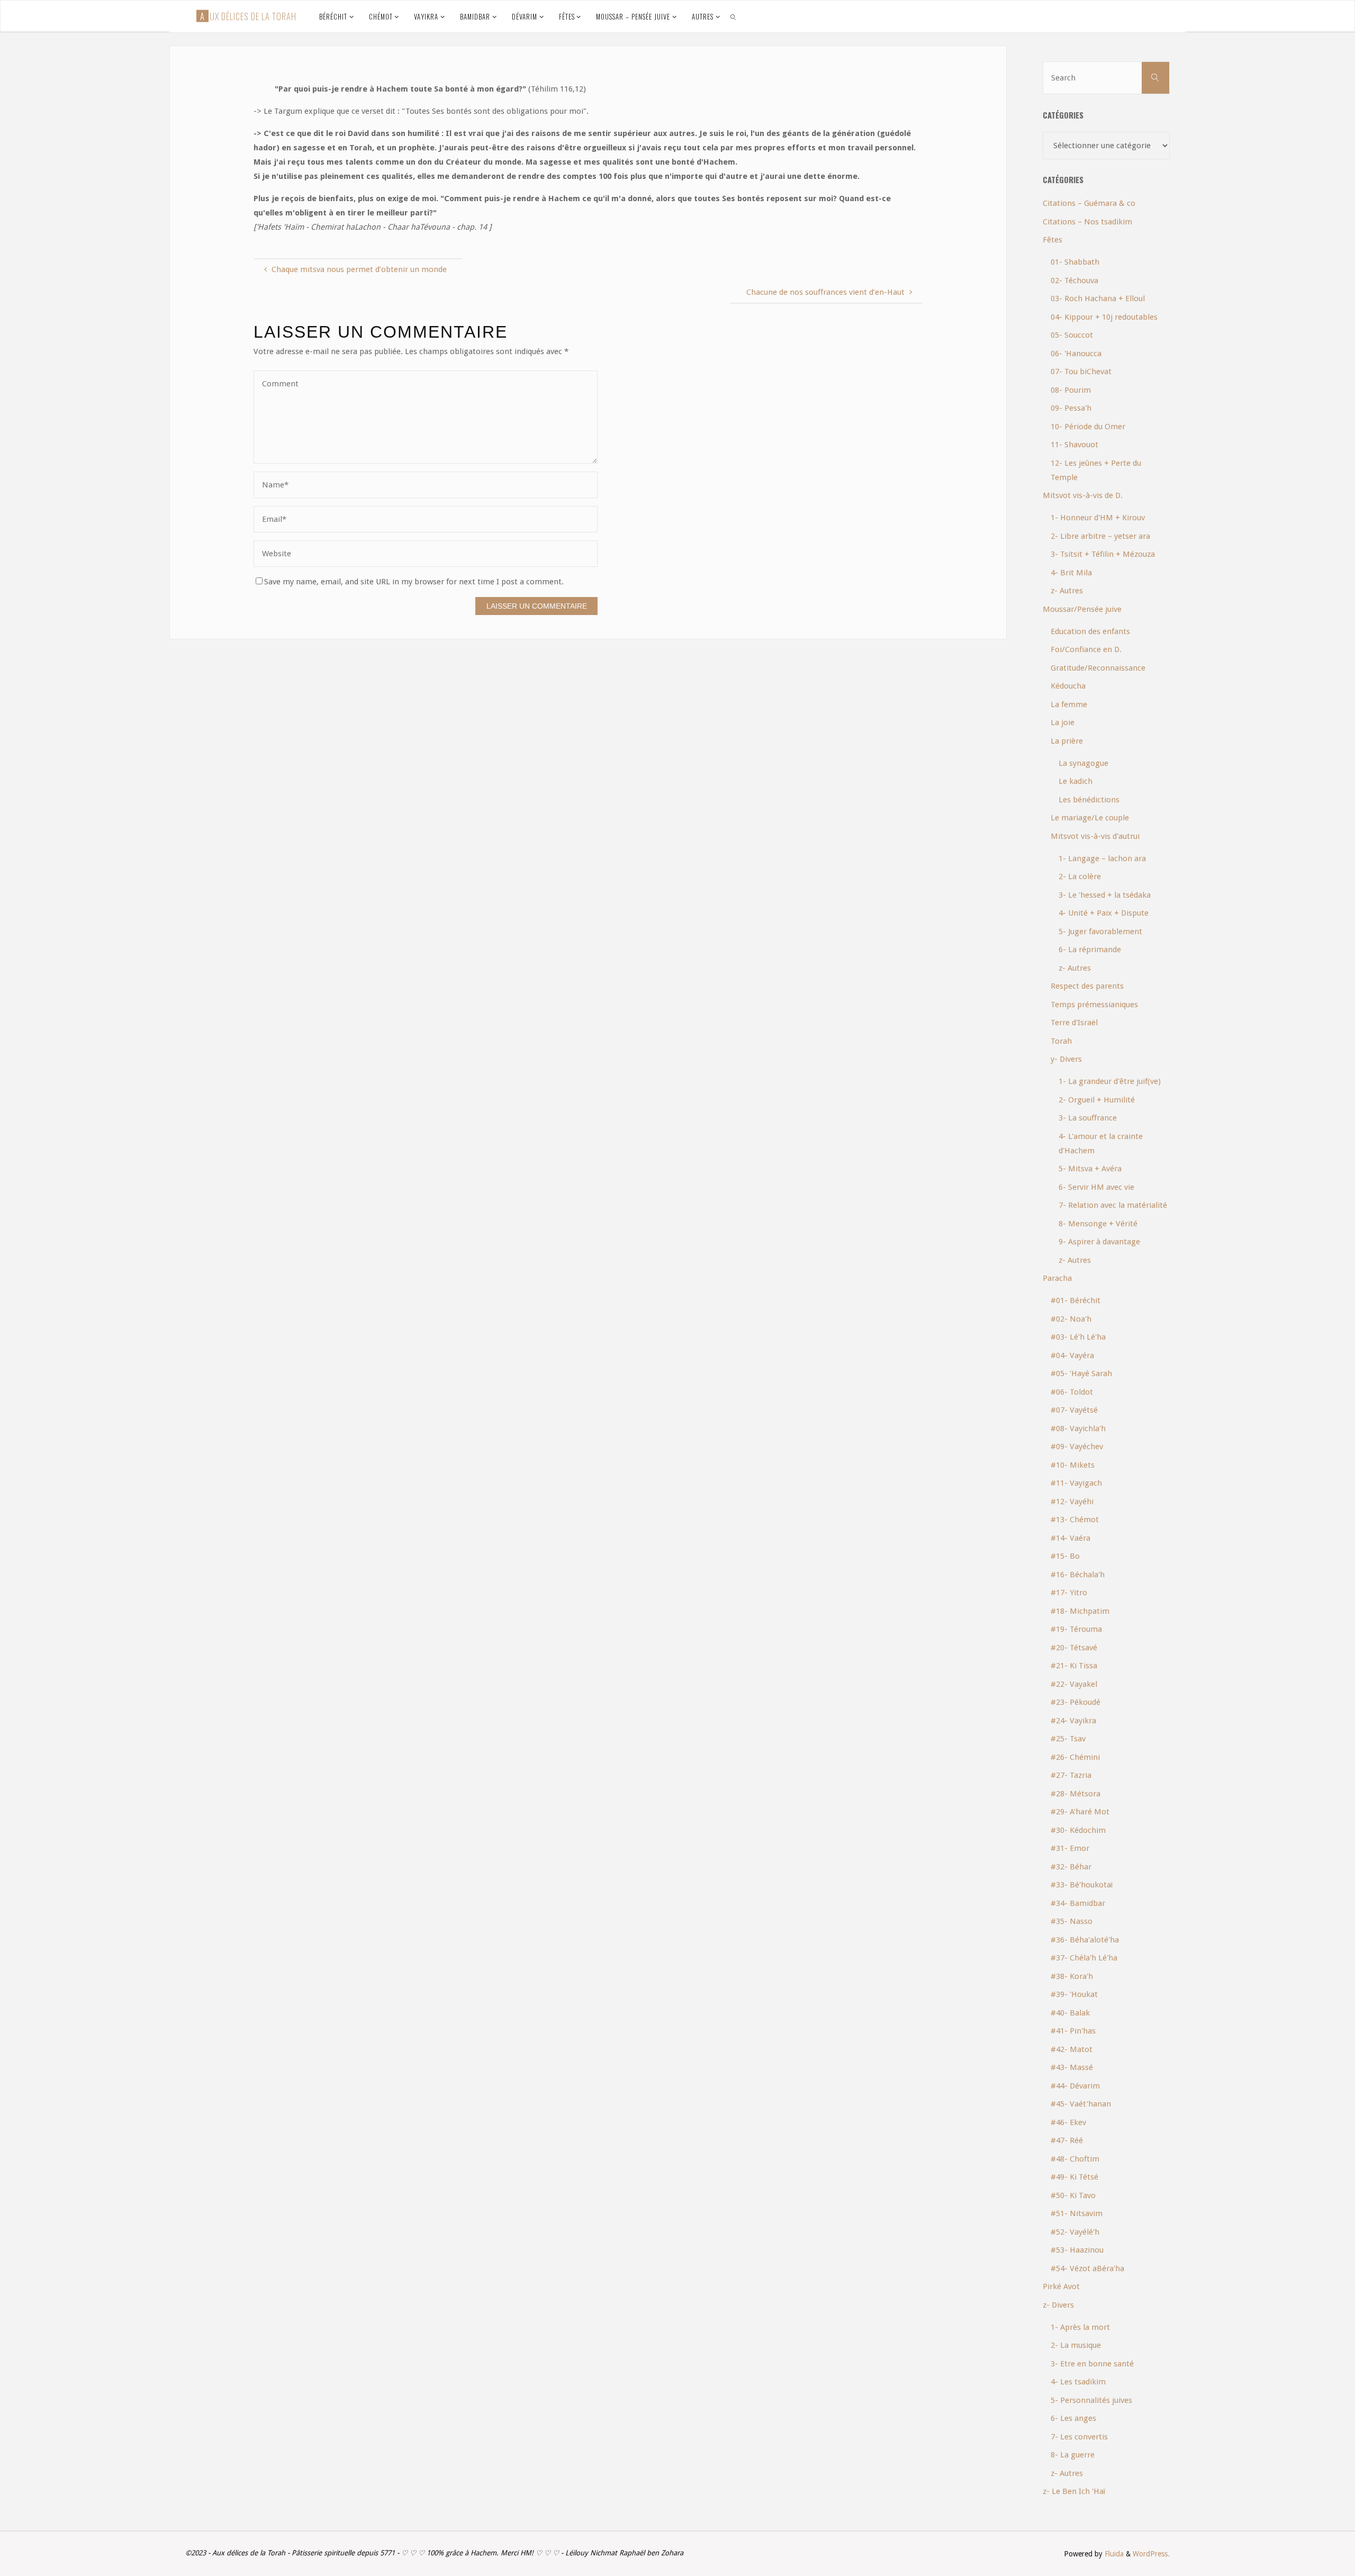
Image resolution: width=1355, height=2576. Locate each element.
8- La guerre (1073, 2455)
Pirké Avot (1061, 2286)
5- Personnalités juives (1091, 2400)
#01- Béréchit (1076, 1300)
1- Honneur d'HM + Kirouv (1098, 518)
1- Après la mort (1080, 2327)
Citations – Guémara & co (1089, 203)
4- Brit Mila (1071, 573)
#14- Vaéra (1071, 1538)
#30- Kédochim (1078, 1830)
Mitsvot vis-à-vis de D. (1083, 495)
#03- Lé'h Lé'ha (1078, 1337)
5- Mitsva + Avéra (1090, 1169)
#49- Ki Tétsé (1074, 2177)
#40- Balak (1070, 2013)
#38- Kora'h (1072, 1976)
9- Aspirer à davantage (1099, 1242)
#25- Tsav (1068, 1739)
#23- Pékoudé (1076, 1702)
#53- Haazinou (1077, 2250)
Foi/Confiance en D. (1086, 649)
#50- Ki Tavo (1073, 2195)
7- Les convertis (1079, 2437)
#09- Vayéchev (1077, 1447)
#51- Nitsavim (1077, 2213)
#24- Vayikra (1073, 1721)
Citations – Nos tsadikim (1087, 222)
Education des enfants (1090, 631)
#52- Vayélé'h (1075, 2232)
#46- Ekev (1068, 2122)
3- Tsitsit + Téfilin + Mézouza (1103, 554)
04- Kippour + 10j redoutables (1104, 317)
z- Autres (1067, 591)
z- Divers (1058, 2305)
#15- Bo (1065, 1556)
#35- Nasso (1072, 1921)
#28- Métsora (1076, 1794)
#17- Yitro (1069, 1593)
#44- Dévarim (1075, 2086)
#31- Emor (1070, 1848)
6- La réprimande (1090, 950)
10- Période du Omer (1088, 427)
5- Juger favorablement (1100, 932)
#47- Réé (1067, 2140)
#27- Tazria (1071, 1775)
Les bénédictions (1089, 800)
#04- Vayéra (1072, 1355)
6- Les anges (1073, 2418)
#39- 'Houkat (1074, 1994)
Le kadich (1076, 781)
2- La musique (1076, 2345)
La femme (1069, 704)
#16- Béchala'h (1078, 1575)
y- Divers (1066, 1059)
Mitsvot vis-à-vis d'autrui (1095, 836)
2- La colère (1080, 876)
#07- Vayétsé (1074, 1410)
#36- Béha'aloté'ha (1085, 1940)
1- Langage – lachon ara (1102, 858)
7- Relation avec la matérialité (1113, 1205)
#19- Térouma (1076, 1629)
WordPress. (1151, 2554)
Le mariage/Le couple (1090, 818)
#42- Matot (1072, 2049)
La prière (1067, 741)
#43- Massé (1072, 2067)
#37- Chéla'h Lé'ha (1084, 1958)
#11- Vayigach (1076, 1483)
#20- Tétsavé (1074, 1648)
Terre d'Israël (1074, 1023)
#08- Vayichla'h (1078, 1429)
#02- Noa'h (1071, 1319)
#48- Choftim (1075, 2159)
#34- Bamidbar (1078, 1903)
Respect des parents (1087, 986)
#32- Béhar (1071, 1867)
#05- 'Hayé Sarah (1081, 1373)
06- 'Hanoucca (1076, 354)
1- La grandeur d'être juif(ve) (1110, 1081)
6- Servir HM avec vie (1096, 1187)
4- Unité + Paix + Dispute (1104, 913)
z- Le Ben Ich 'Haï (1074, 2491)
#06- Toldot (1072, 1392)
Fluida (1113, 2554)
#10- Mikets (1073, 1465)
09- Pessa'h (1071, 408)
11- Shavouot (1074, 445)
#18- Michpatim (1080, 1611)
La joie (1063, 722)
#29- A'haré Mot (1080, 1812)
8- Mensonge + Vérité (1098, 1224)
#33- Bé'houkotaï (1082, 1885)
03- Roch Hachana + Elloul (1098, 299)
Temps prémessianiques (1094, 1005)
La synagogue (1083, 763)
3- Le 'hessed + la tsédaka (1105, 895)
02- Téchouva (1074, 281)
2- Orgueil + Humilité (1097, 1100)
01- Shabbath (1075, 262)
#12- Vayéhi (1072, 1502)
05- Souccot (1072, 335)
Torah (1061, 1041)
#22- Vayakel (1074, 1684)
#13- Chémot (1075, 1520)
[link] (734, 16)
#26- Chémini (1075, 1757)
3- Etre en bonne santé (1092, 2364)
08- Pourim (1071, 390)
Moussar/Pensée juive (1082, 609)
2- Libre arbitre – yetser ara (1100, 536)
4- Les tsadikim (1078, 2382)
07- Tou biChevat (1081, 372)
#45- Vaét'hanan (1081, 2104)
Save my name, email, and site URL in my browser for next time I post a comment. (414, 582)
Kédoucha (1068, 686)
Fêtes (1053, 240)
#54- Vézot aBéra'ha (1087, 2268)
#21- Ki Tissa (1074, 1666)
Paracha (1057, 1278)
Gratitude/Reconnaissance (1098, 668)
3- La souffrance (1088, 1118)
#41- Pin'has (1073, 2031)
